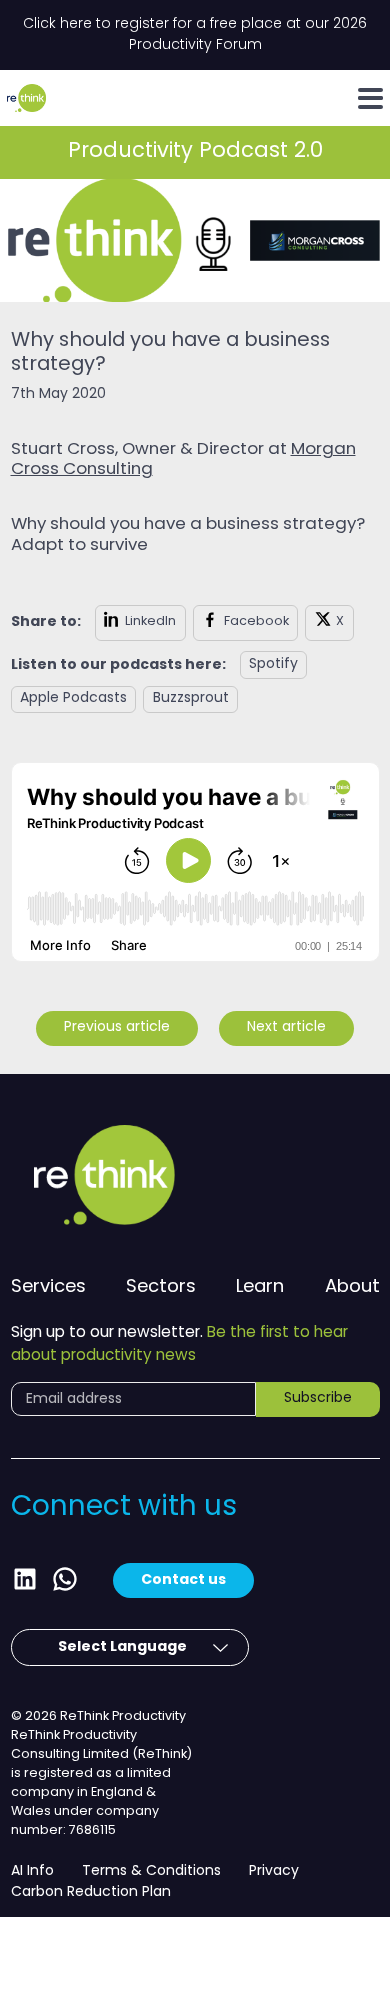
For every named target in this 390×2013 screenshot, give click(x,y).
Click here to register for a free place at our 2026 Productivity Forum (195, 35)
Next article (286, 1027)
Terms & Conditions (151, 1871)
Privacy (274, 1871)
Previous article (117, 1027)
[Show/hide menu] (370, 98)
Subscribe (318, 1398)
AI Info (32, 1871)
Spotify (273, 664)
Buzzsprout (191, 698)
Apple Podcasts (73, 698)
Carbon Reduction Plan (91, 1892)
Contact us (183, 1580)
